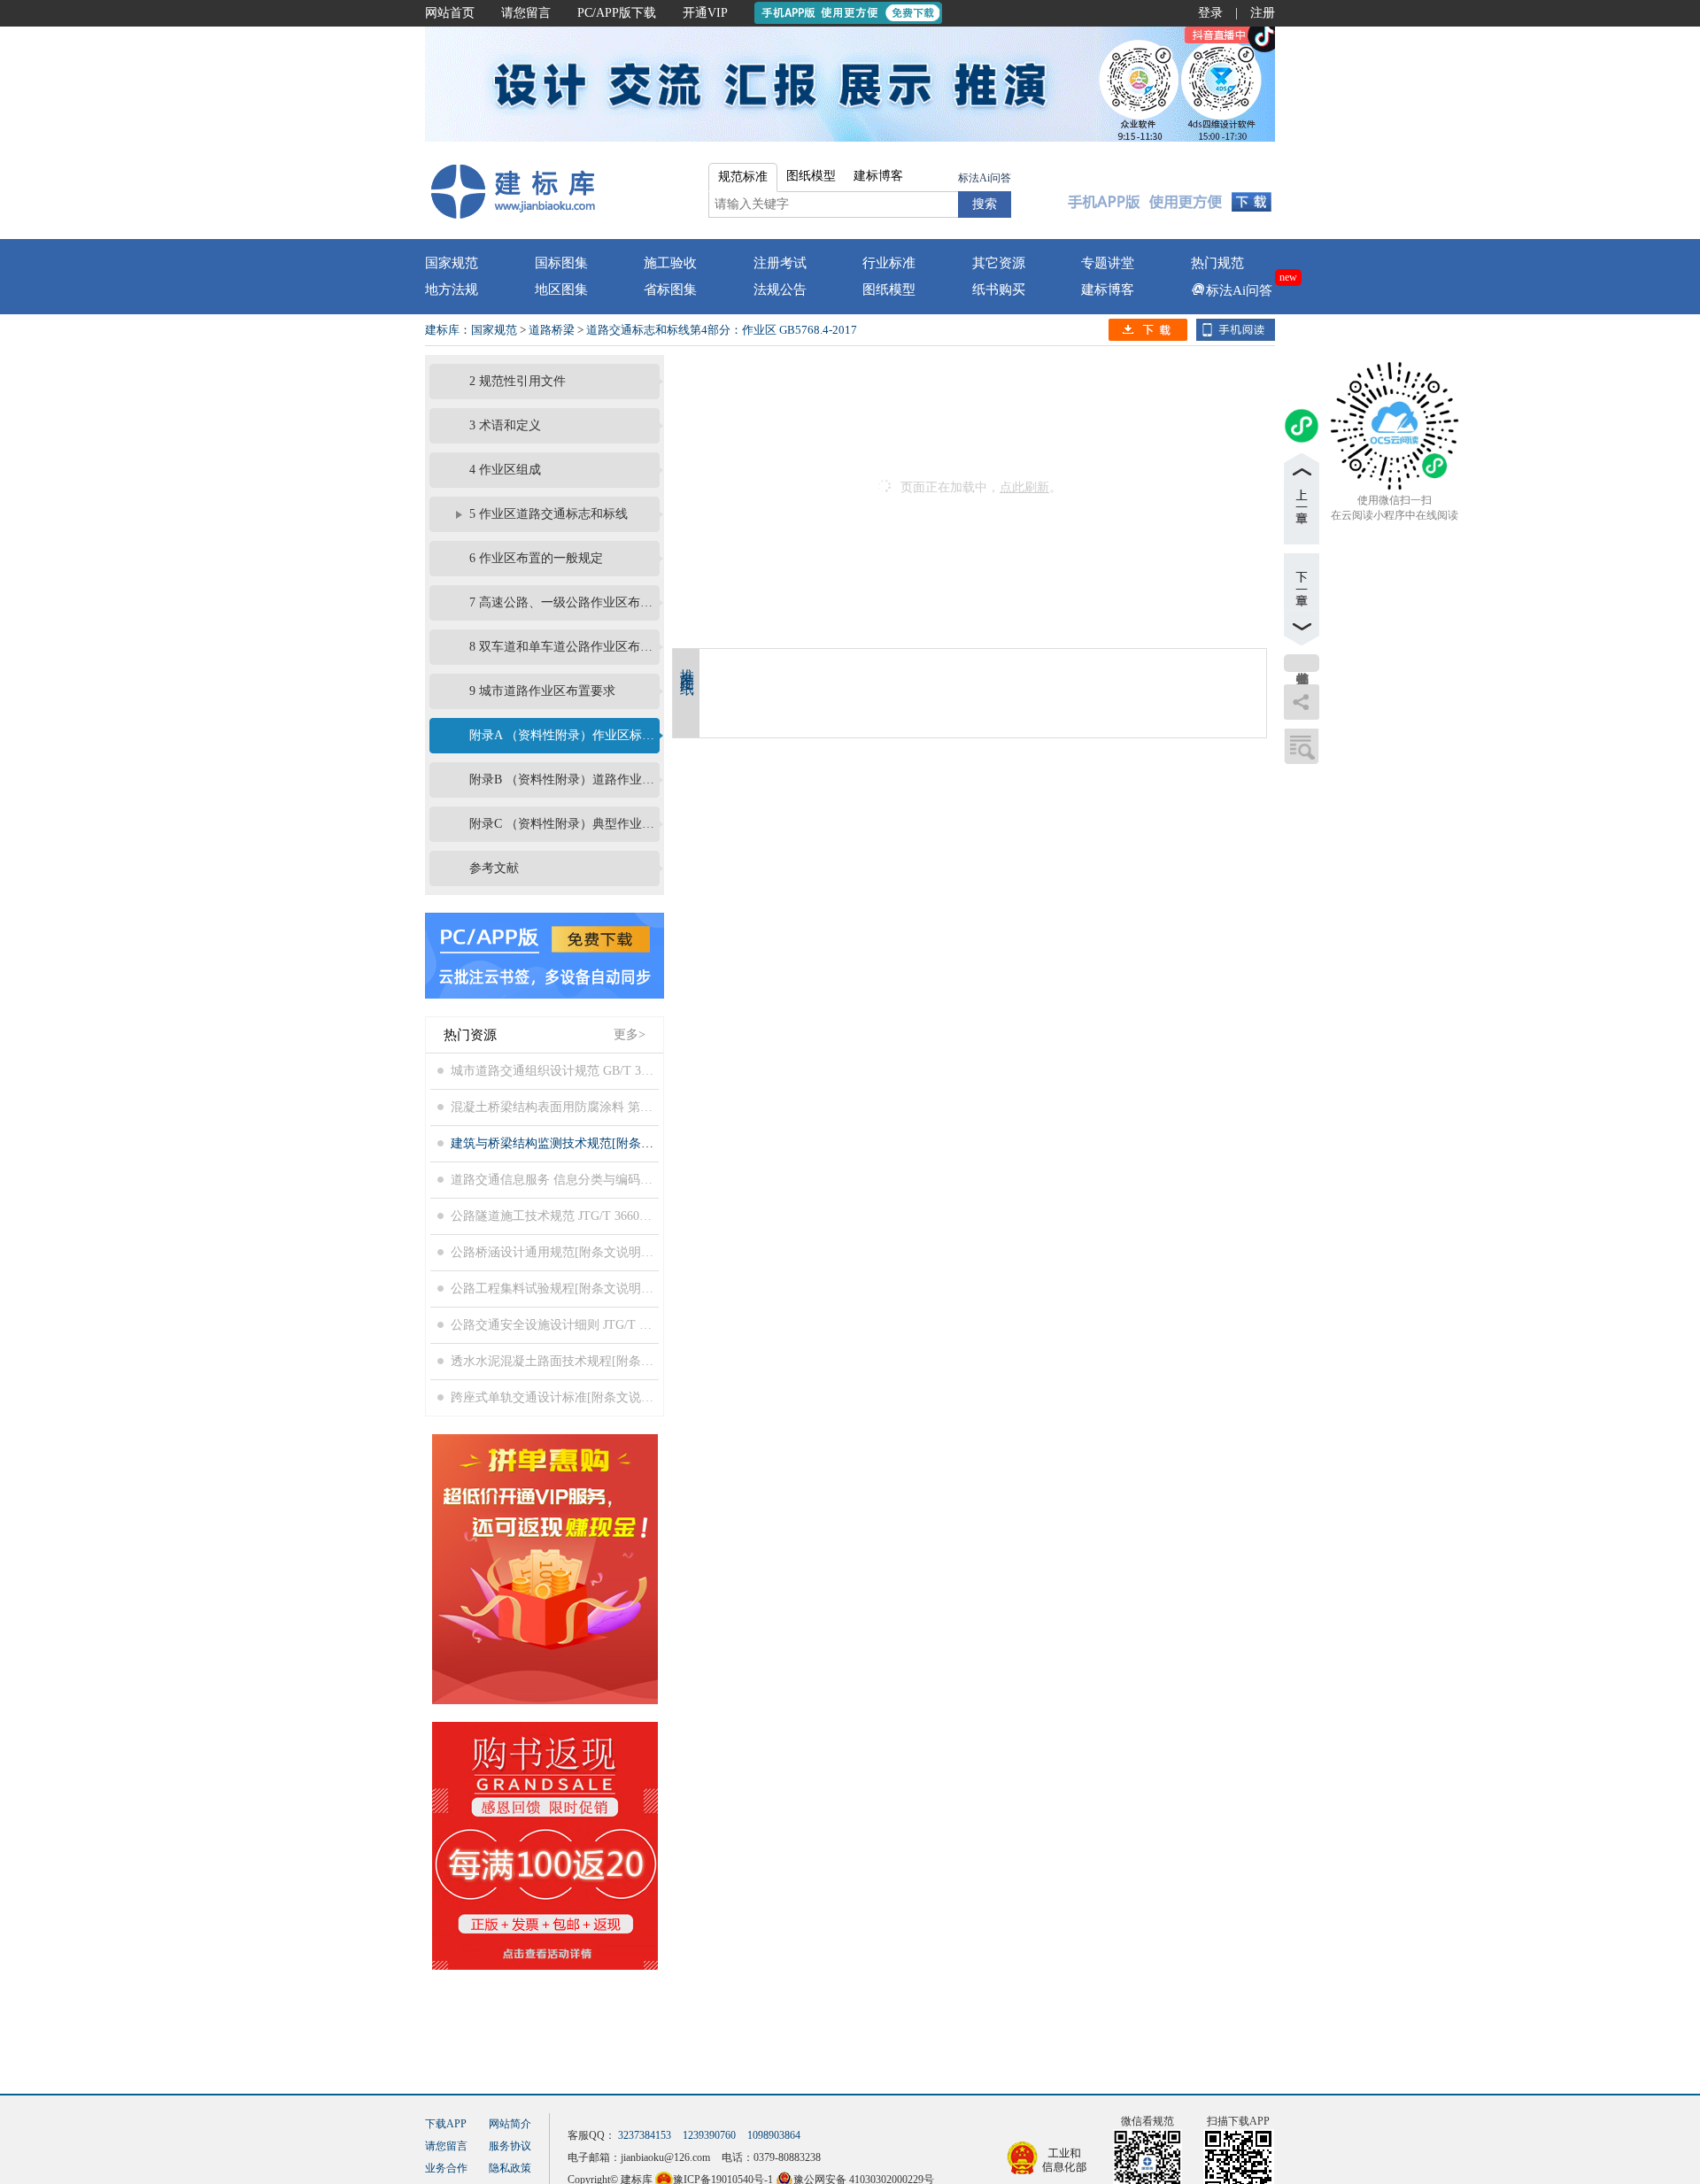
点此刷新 (1024, 487)
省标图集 (670, 289)
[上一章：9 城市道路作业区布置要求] (1302, 498)
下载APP (446, 2124)
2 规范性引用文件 (518, 381)
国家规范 (452, 263)
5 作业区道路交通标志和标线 (549, 514)
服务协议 (510, 2146)
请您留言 (526, 13)
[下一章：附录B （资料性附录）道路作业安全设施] (1302, 599)
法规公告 (780, 289)
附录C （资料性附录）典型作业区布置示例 (562, 824)
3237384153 (645, 2135)
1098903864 (774, 2135)
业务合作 (446, 2168)
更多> (630, 1034)
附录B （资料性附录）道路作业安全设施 (562, 779)
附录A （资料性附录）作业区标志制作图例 (562, 735)
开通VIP (705, 13)
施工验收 (670, 263)
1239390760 (709, 2135)
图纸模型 (889, 289)
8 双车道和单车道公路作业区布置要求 (562, 647)
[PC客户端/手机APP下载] (1170, 190)
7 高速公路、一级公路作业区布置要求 (562, 602)
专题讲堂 (1108, 263)
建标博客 (1108, 289)
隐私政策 (510, 2168)
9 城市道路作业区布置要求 (542, 691)
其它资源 (999, 263)
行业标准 (889, 263)
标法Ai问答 (985, 178)
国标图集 (561, 263)
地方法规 (452, 289)
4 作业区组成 (505, 470)
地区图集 (561, 289)
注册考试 (780, 263)
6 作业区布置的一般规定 (536, 558)
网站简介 (510, 2124)
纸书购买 (999, 289)
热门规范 (1217, 263)
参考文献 (494, 868)
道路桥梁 (552, 330)
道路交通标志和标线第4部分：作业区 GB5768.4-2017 (722, 330)
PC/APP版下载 (617, 13)
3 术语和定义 (505, 425)
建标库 (442, 330)
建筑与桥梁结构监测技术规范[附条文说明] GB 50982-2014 (609, 1143)
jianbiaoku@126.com (665, 2157)
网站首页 (450, 13)
